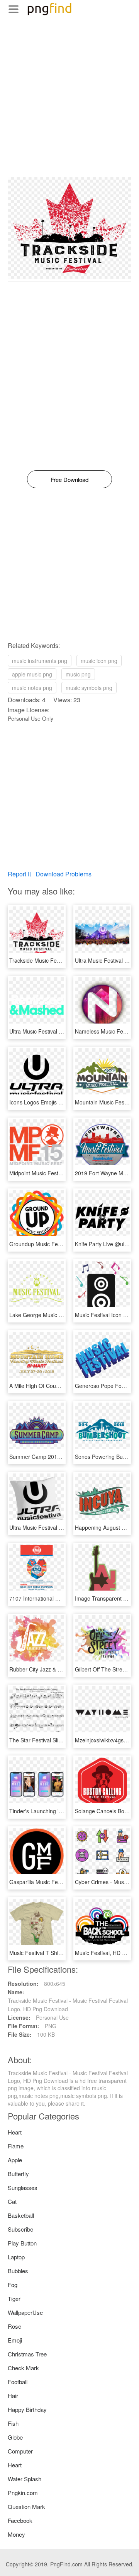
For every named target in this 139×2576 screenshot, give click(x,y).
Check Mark (23, 2368)
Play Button (22, 2243)
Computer (20, 2451)
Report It (19, 874)
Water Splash (25, 2479)
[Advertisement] (69, 107)
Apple (15, 2160)
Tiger (14, 2298)
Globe (15, 2437)
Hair (13, 2396)
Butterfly (18, 2174)
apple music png (32, 674)
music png (78, 674)
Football (18, 2382)
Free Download (69, 479)
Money (16, 2534)
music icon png (99, 661)
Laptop (16, 2257)
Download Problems (64, 874)
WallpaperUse (25, 2312)
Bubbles (18, 2271)
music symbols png (89, 688)
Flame (16, 2146)
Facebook (20, 2520)
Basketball (21, 2215)
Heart (15, 2132)
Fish (13, 2423)
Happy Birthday (27, 2409)
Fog (13, 2285)
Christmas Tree (27, 2354)
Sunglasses (23, 2188)
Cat (12, 2201)
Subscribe (20, 2229)
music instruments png (40, 661)
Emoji (15, 2340)
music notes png (32, 688)
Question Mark (26, 2506)
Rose (14, 2326)
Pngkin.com (23, 2493)
